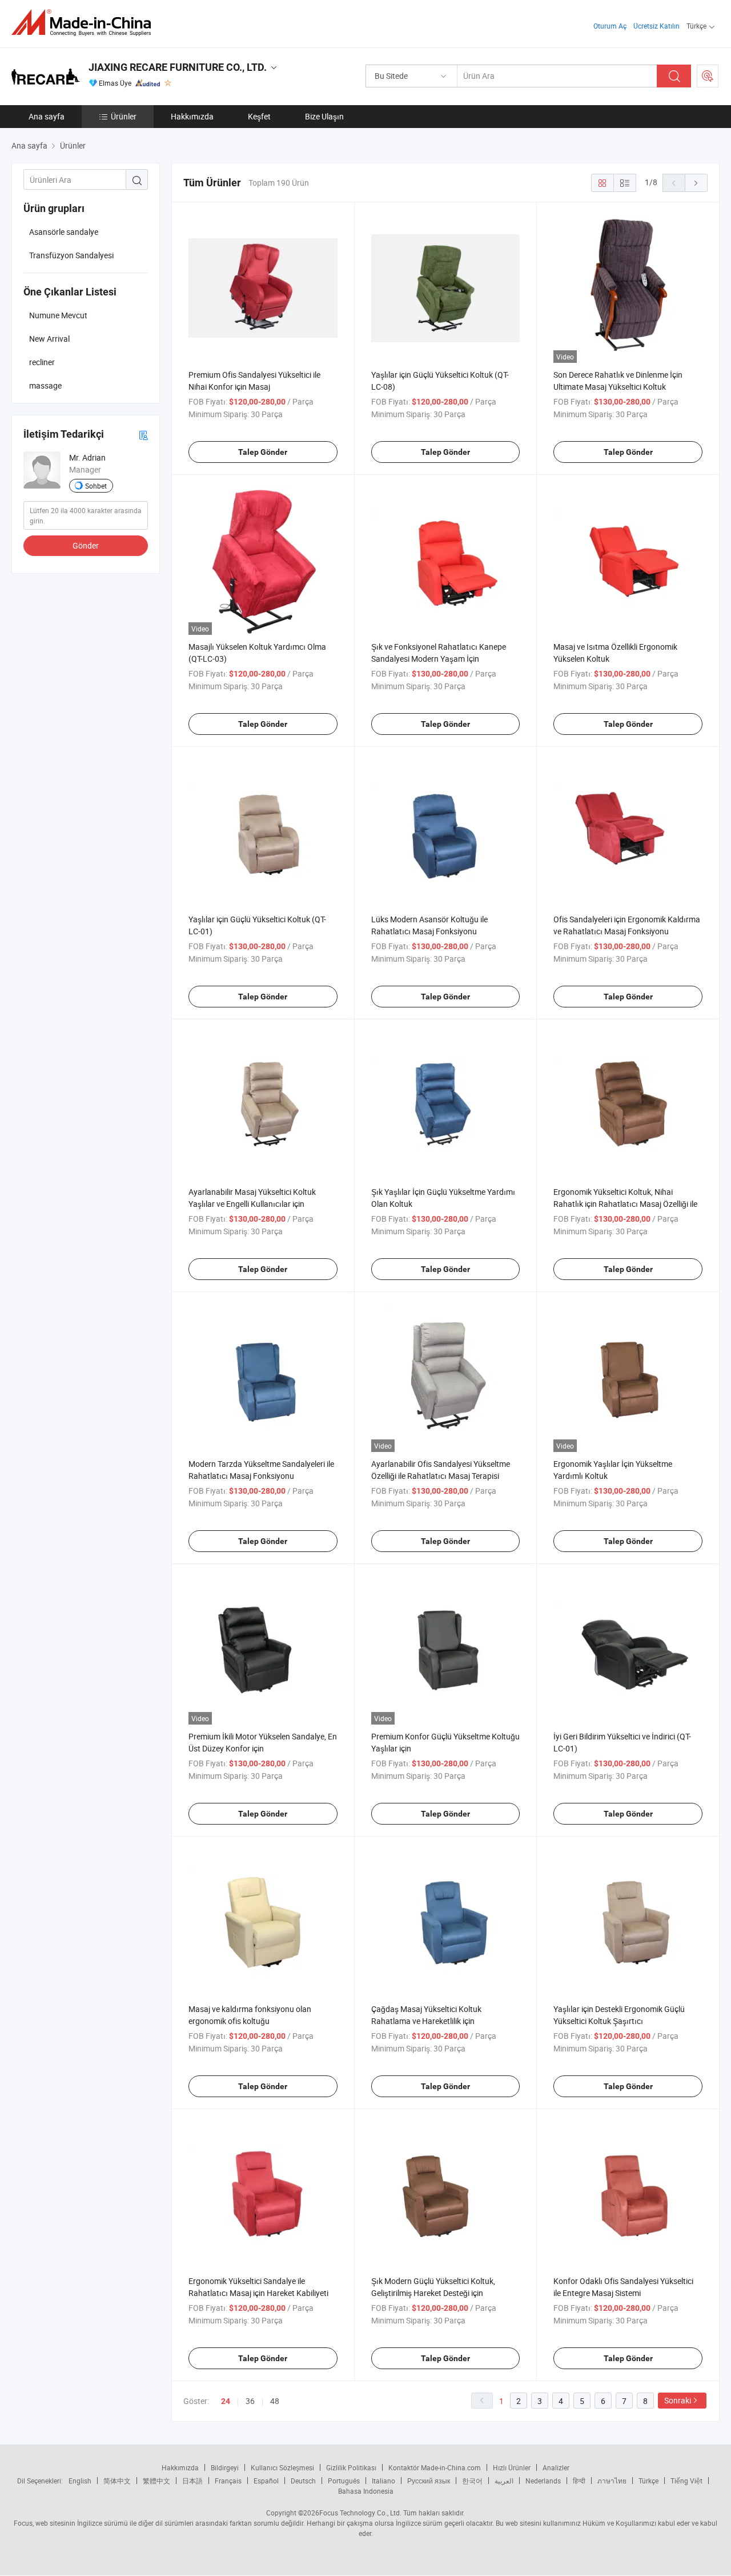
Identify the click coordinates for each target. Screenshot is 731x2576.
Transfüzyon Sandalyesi (71, 255)
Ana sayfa (47, 116)
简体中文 (117, 2481)
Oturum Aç (610, 26)
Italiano (383, 2481)
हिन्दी (579, 2481)
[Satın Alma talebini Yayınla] (708, 76)
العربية (504, 2481)
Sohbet (96, 486)
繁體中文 (156, 2481)
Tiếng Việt (686, 2481)
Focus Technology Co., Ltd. (360, 2513)
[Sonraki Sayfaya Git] (696, 183)
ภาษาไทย (612, 2481)
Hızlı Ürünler (512, 2467)
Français (228, 2481)
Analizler (556, 2467)
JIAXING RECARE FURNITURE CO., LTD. (178, 67)
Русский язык (429, 2481)
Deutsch (303, 2481)
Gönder (86, 545)
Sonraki (678, 2400)
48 (275, 2401)
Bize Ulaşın (324, 116)
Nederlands (543, 2481)
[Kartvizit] (143, 435)
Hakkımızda (192, 116)
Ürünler (124, 116)
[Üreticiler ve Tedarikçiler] (85, 23)
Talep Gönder (263, 452)
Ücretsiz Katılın (656, 26)
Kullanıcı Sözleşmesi (282, 2467)
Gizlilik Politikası (351, 2467)
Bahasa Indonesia (366, 2491)
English (80, 2481)
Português (344, 2481)
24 (226, 2401)
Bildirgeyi (225, 2467)
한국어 (472, 2481)
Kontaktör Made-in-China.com (435, 2467)
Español (266, 2481)
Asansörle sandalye (64, 232)
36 (250, 2401)
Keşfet (259, 116)
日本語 (192, 2481)
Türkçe (648, 2481)
